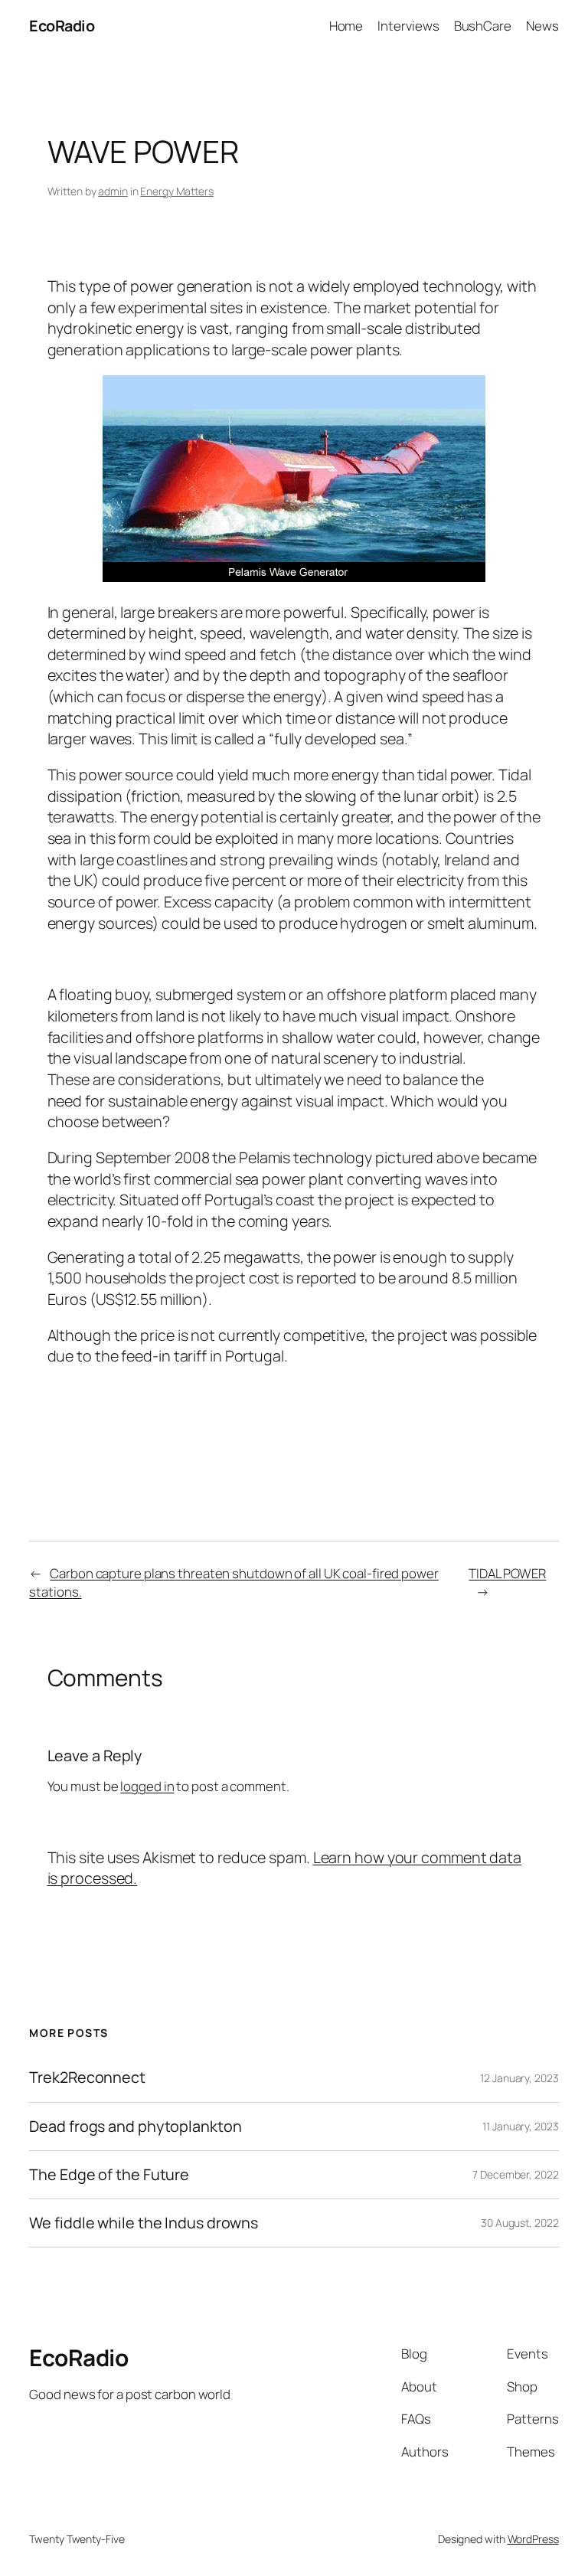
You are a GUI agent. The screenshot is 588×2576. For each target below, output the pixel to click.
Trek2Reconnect (87, 2077)
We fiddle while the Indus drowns (144, 2223)
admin (113, 191)
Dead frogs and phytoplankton (135, 2127)
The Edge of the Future (109, 2175)
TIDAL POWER (507, 1573)
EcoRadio (62, 26)
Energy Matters (177, 191)
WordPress (533, 2539)
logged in (147, 1786)
